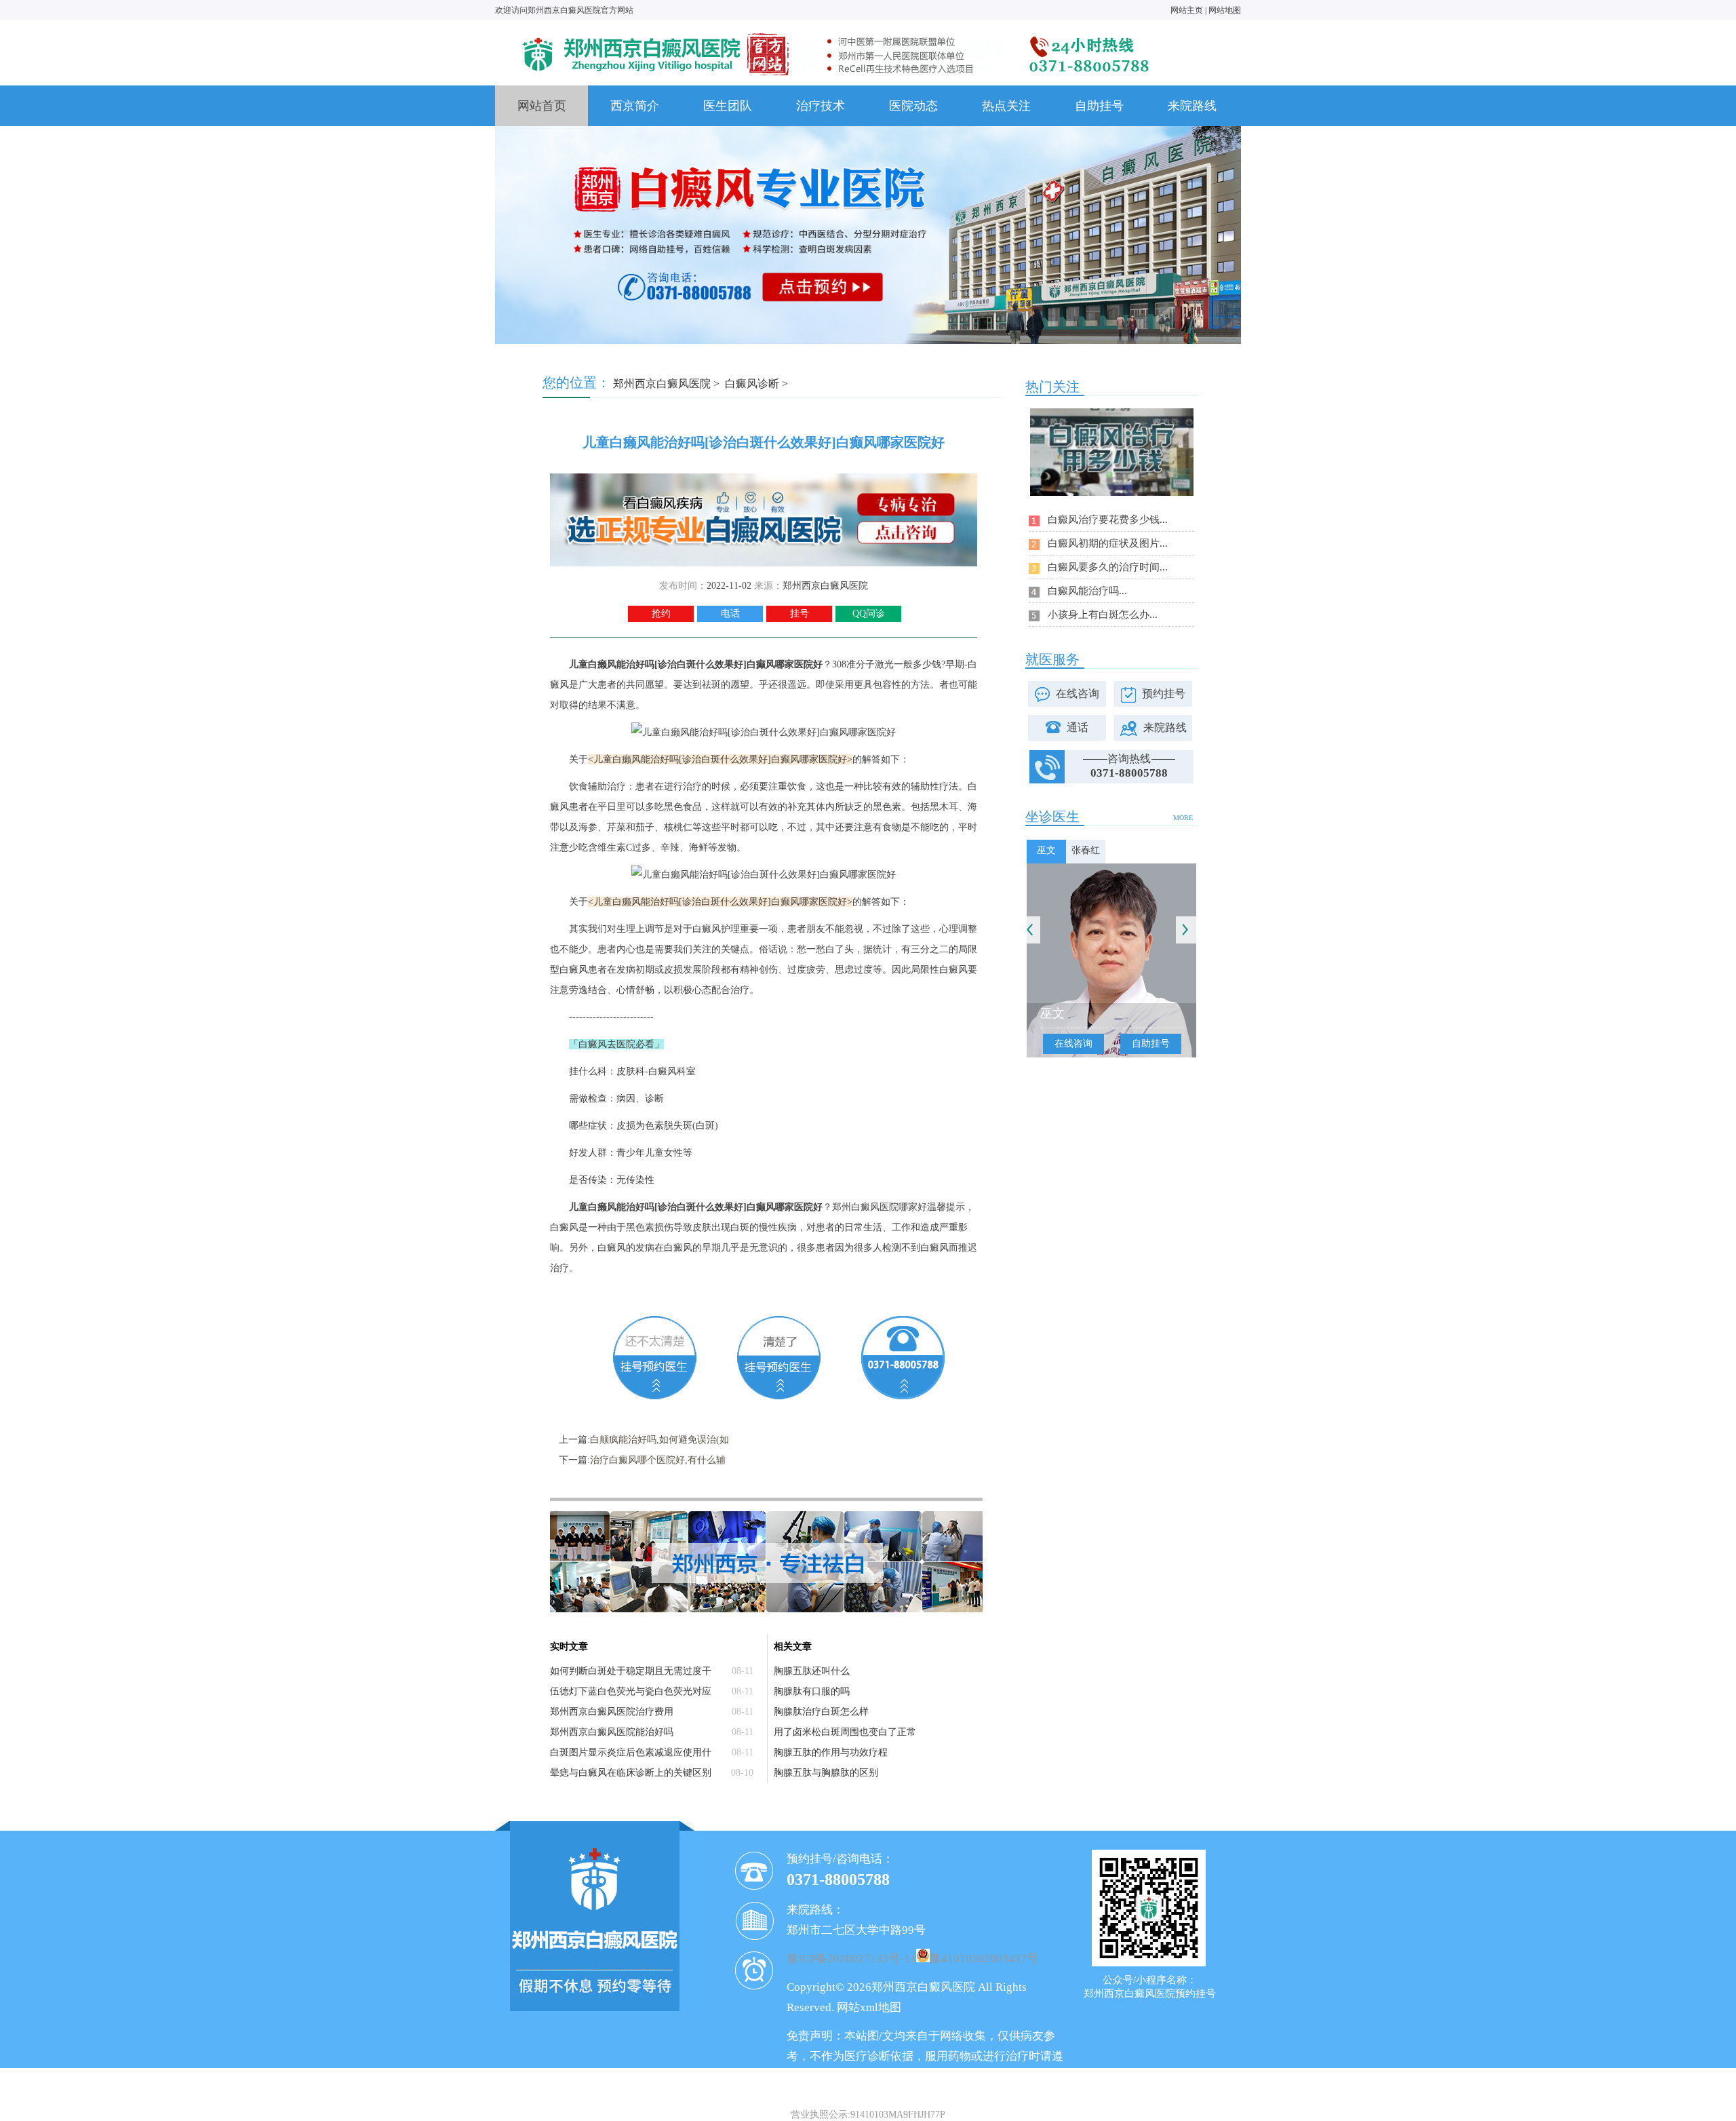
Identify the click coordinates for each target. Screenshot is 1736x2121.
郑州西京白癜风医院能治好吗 (612, 1732)
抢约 (661, 614)
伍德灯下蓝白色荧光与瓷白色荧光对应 (631, 1691)
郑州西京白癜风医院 (662, 384)
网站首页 (542, 106)
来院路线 (1192, 106)
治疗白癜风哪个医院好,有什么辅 (658, 1460)
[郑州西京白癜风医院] (834, 32)
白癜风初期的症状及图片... (1108, 543)
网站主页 (1187, 10)
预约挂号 (1164, 694)
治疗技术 (821, 106)
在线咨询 (1078, 694)
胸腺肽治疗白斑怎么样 (821, 1712)
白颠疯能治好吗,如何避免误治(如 (659, 1440)
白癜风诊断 (752, 384)
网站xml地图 (869, 2007)
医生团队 (728, 106)
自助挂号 (1099, 106)
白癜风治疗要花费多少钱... (1108, 520)
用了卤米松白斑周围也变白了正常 (845, 1732)
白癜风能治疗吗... (1087, 591)
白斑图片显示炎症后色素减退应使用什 (631, 1752)
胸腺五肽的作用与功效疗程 (831, 1752)
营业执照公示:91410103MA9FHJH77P (868, 2115)
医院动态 (913, 106)
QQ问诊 (869, 614)
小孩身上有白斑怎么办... (1103, 615)
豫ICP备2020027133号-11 (851, 1959)
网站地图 (1225, 10)
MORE (1183, 818)
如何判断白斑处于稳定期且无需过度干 (631, 1671)
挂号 (800, 614)
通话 (1078, 727)
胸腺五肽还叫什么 (812, 1671)
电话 (730, 614)
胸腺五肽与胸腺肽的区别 (826, 1773)
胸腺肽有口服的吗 (812, 1691)
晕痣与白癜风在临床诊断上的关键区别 (631, 1773)
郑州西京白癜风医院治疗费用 (612, 1712)
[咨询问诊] (764, 479)
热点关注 (1006, 106)
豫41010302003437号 (984, 1959)
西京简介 (635, 106)
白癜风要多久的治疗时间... (1108, 567)
